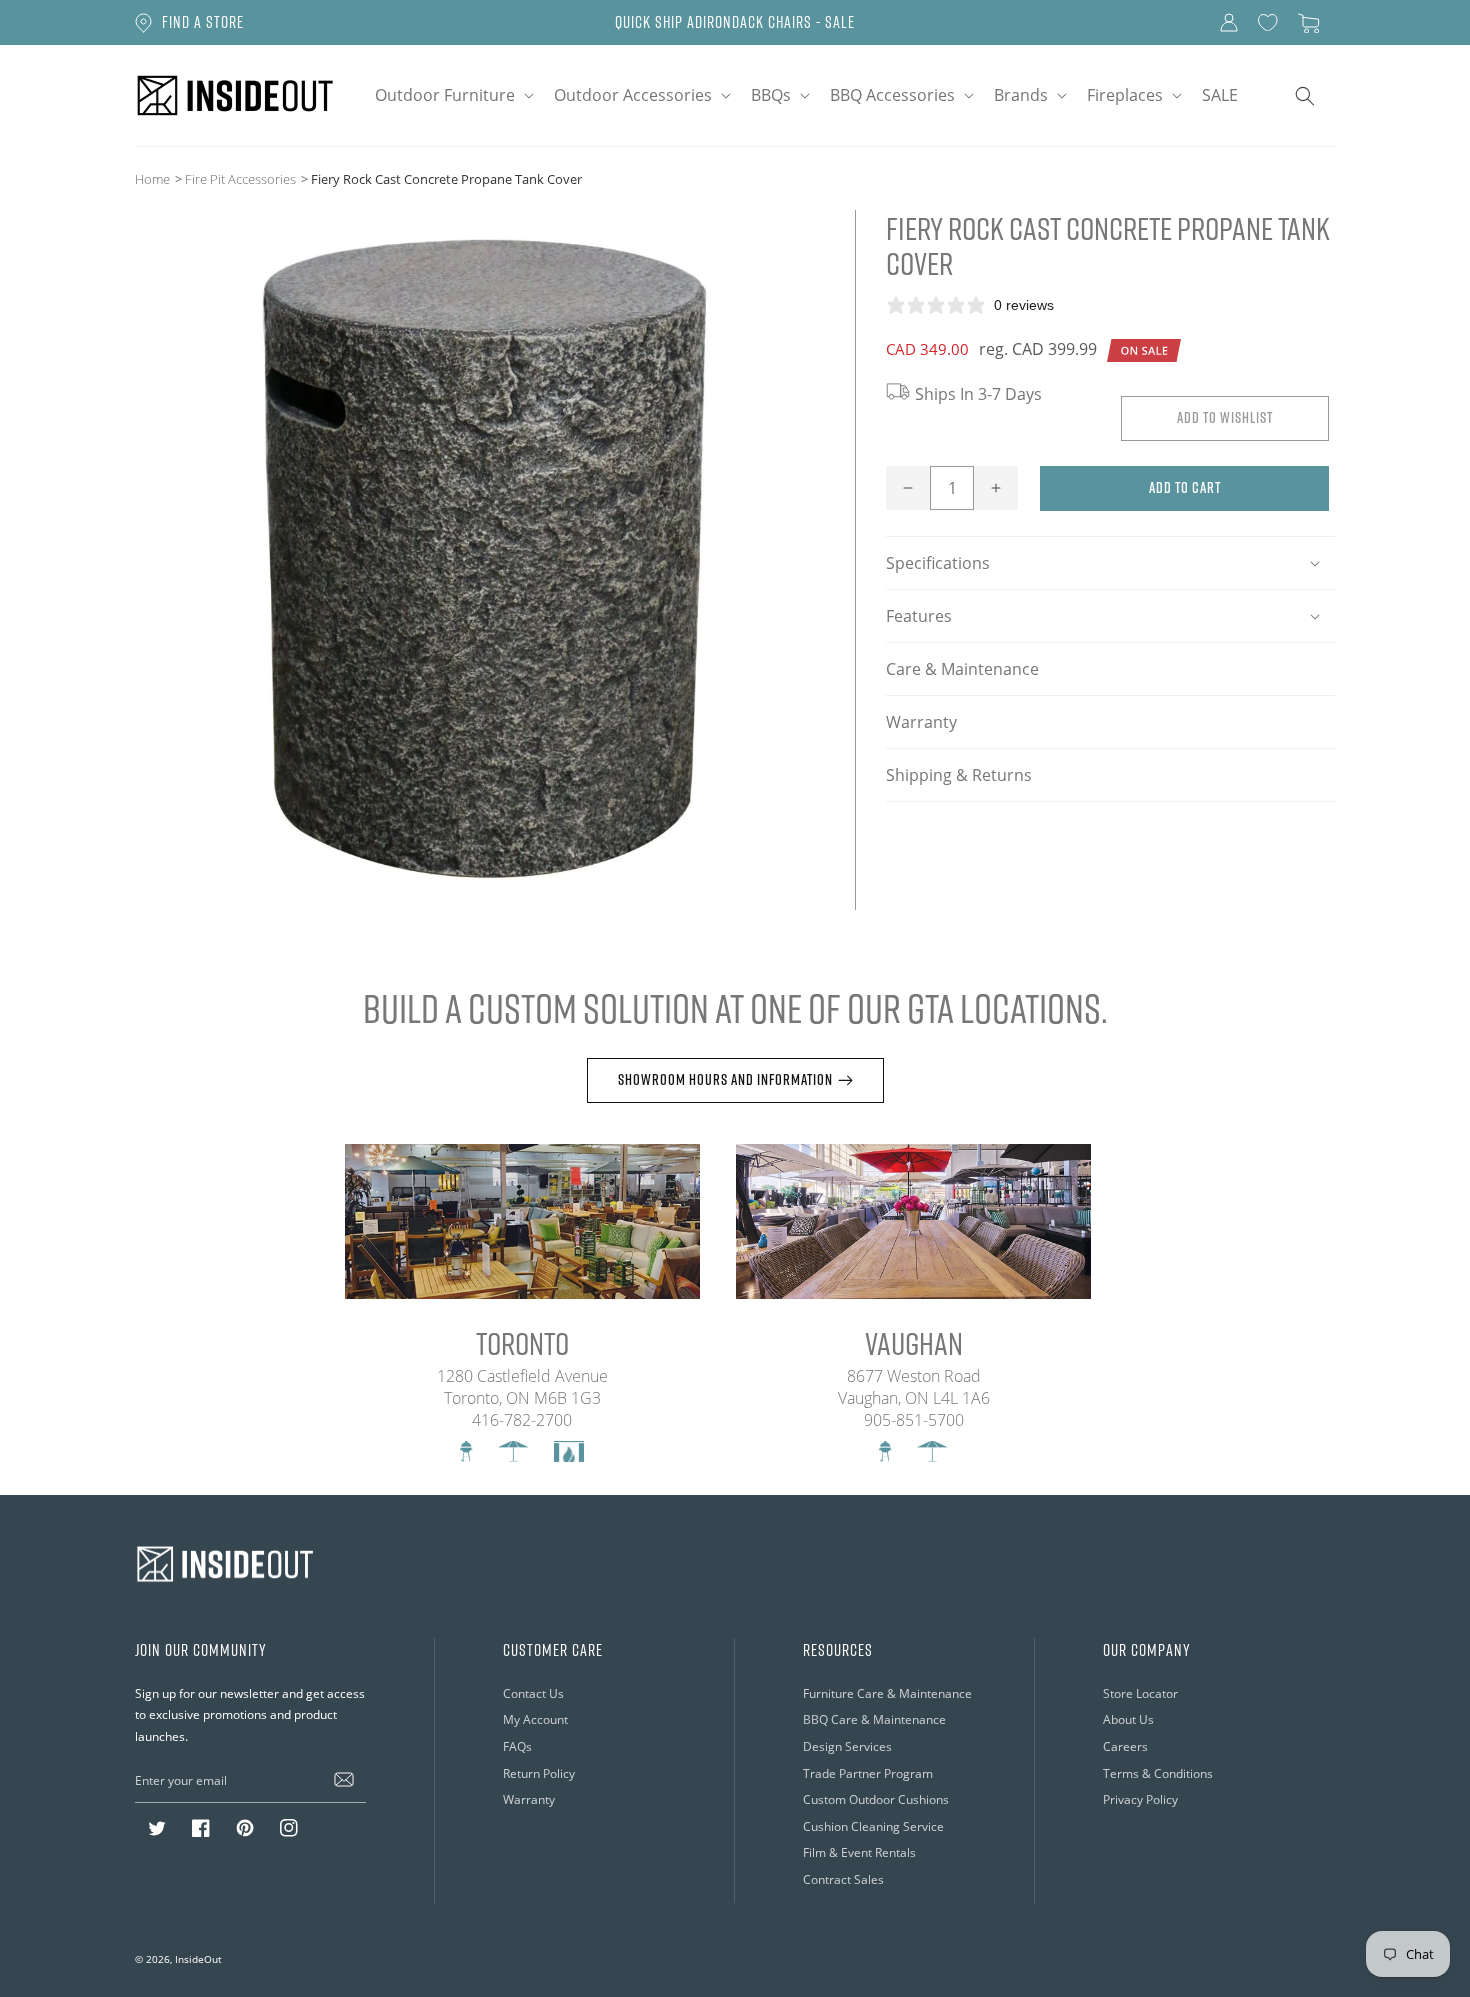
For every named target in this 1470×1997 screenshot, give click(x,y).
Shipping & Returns (959, 775)
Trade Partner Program (868, 1773)
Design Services (847, 1746)
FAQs (517, 1746)
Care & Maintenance (962, 669)
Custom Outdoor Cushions (876, 1799)
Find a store (203, 22)
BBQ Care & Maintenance (874, 1719)
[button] (452, 95)
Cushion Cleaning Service (873, 1826)
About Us (1128, 1719)
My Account (535, 1719)
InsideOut (198, 1959)
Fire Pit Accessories (240, 179)
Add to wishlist (1225, 417)
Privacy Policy (1140, 1799)
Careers (1125, 1746)
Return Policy (539, 1773)
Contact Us (533, 1693)
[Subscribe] (344, 1780)
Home (152, 179)
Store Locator (1140, 1693)
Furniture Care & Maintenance (887, 1693)
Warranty (921, 722)
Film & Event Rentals (859, 1852)
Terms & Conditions (1158, 1773)
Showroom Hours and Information (725, 1079)
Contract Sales (843, 1879)
